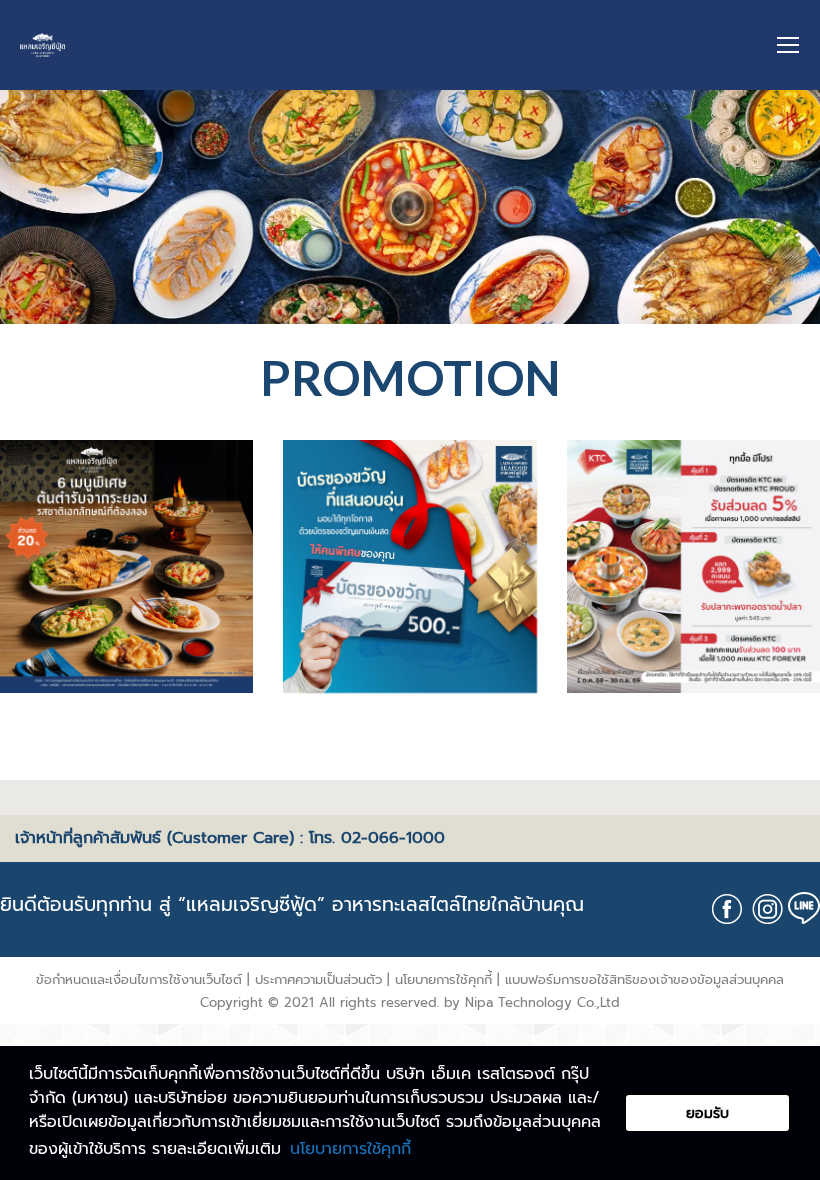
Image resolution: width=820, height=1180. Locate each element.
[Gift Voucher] (409, 566)
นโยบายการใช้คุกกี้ (443, 979)
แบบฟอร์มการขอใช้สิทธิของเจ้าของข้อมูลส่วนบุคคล (644, 979)
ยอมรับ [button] (707, 1113)
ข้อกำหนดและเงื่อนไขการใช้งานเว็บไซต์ (139, 979)
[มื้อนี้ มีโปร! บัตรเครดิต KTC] (693, 566)
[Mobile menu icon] (788, 45)
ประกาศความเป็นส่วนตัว (318, 979)
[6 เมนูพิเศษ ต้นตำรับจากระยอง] (126, 566)
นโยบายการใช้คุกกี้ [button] (350, 1149)
